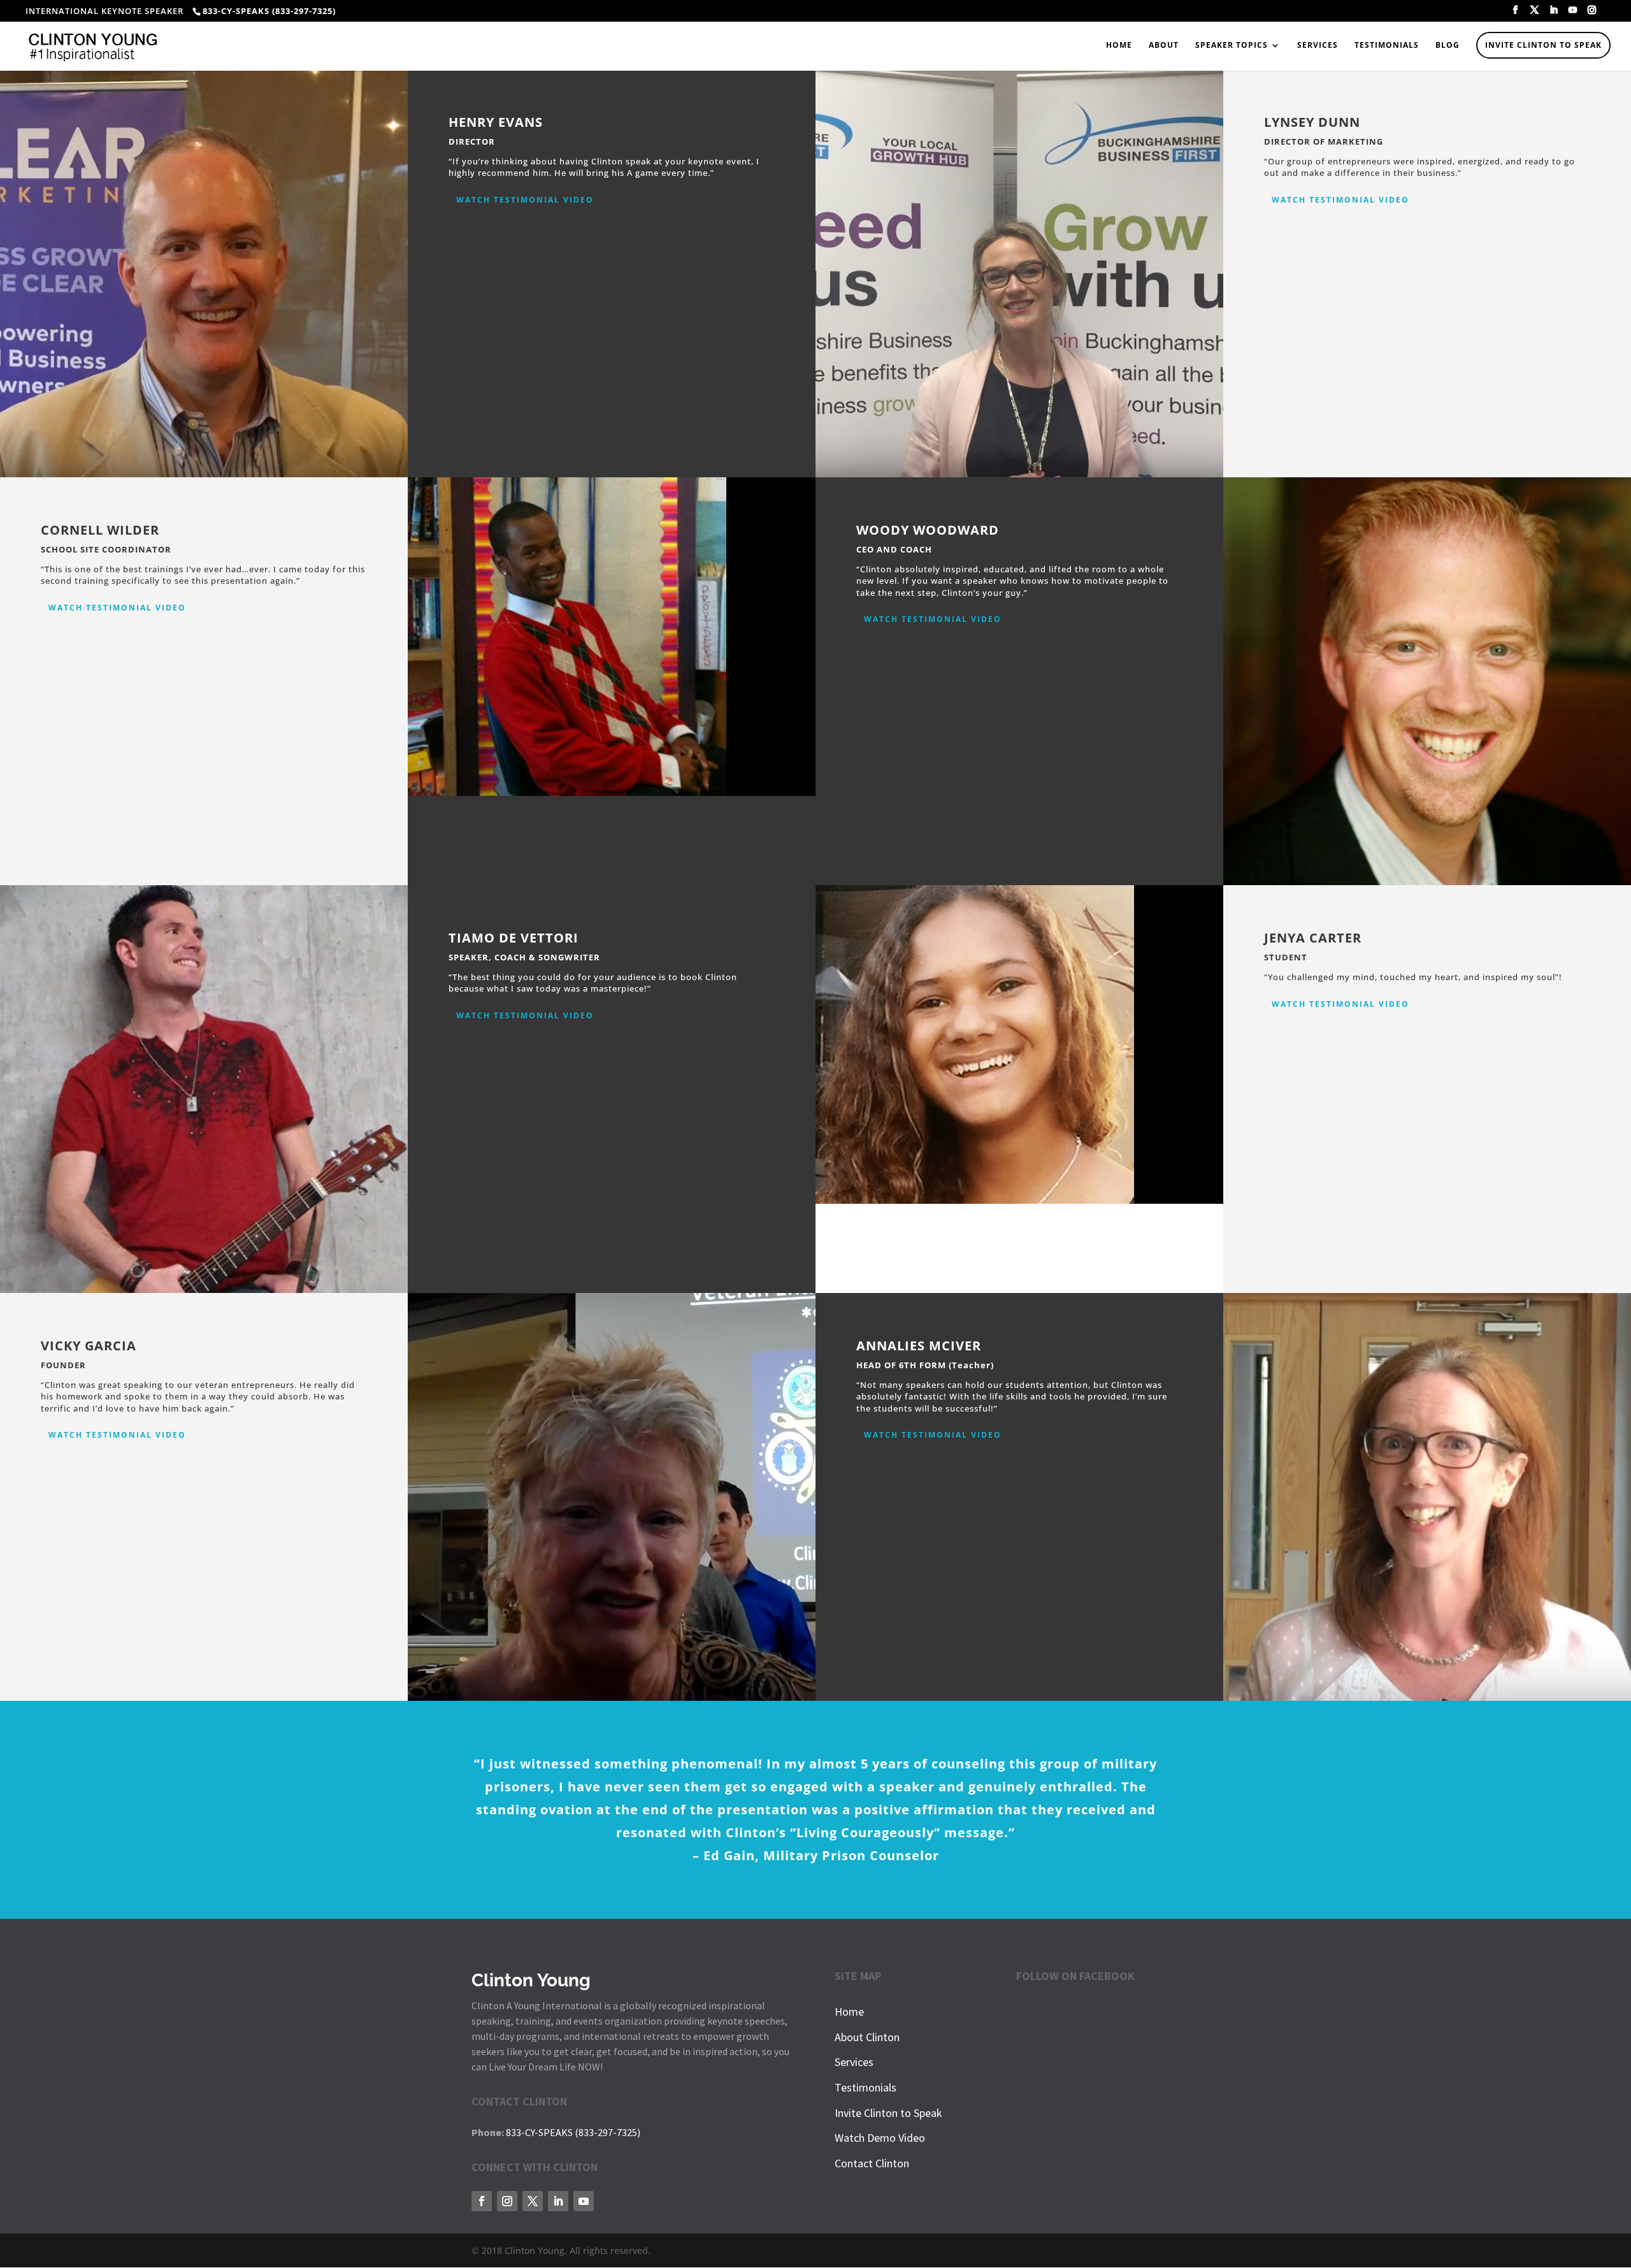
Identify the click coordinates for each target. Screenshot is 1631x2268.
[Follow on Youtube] (584, 2201)
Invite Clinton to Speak (1543, 45)
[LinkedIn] (1554, 14)
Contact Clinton (872, 2163)
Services (1318, 46)
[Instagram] (1592, 14)
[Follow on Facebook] (482, 2201)
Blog (1448, 46)
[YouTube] (1573, 14)
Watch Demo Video (880, 2138)
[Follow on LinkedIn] (558, 2201)
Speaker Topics (1232, 46)
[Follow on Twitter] (533, 2201)
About (1164, 46)
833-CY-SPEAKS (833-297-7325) (573, 2132)
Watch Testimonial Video (525, 200)
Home (1119, 46)
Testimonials (1387, 46)
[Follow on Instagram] (507, 2201)
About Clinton (867, 2037)
